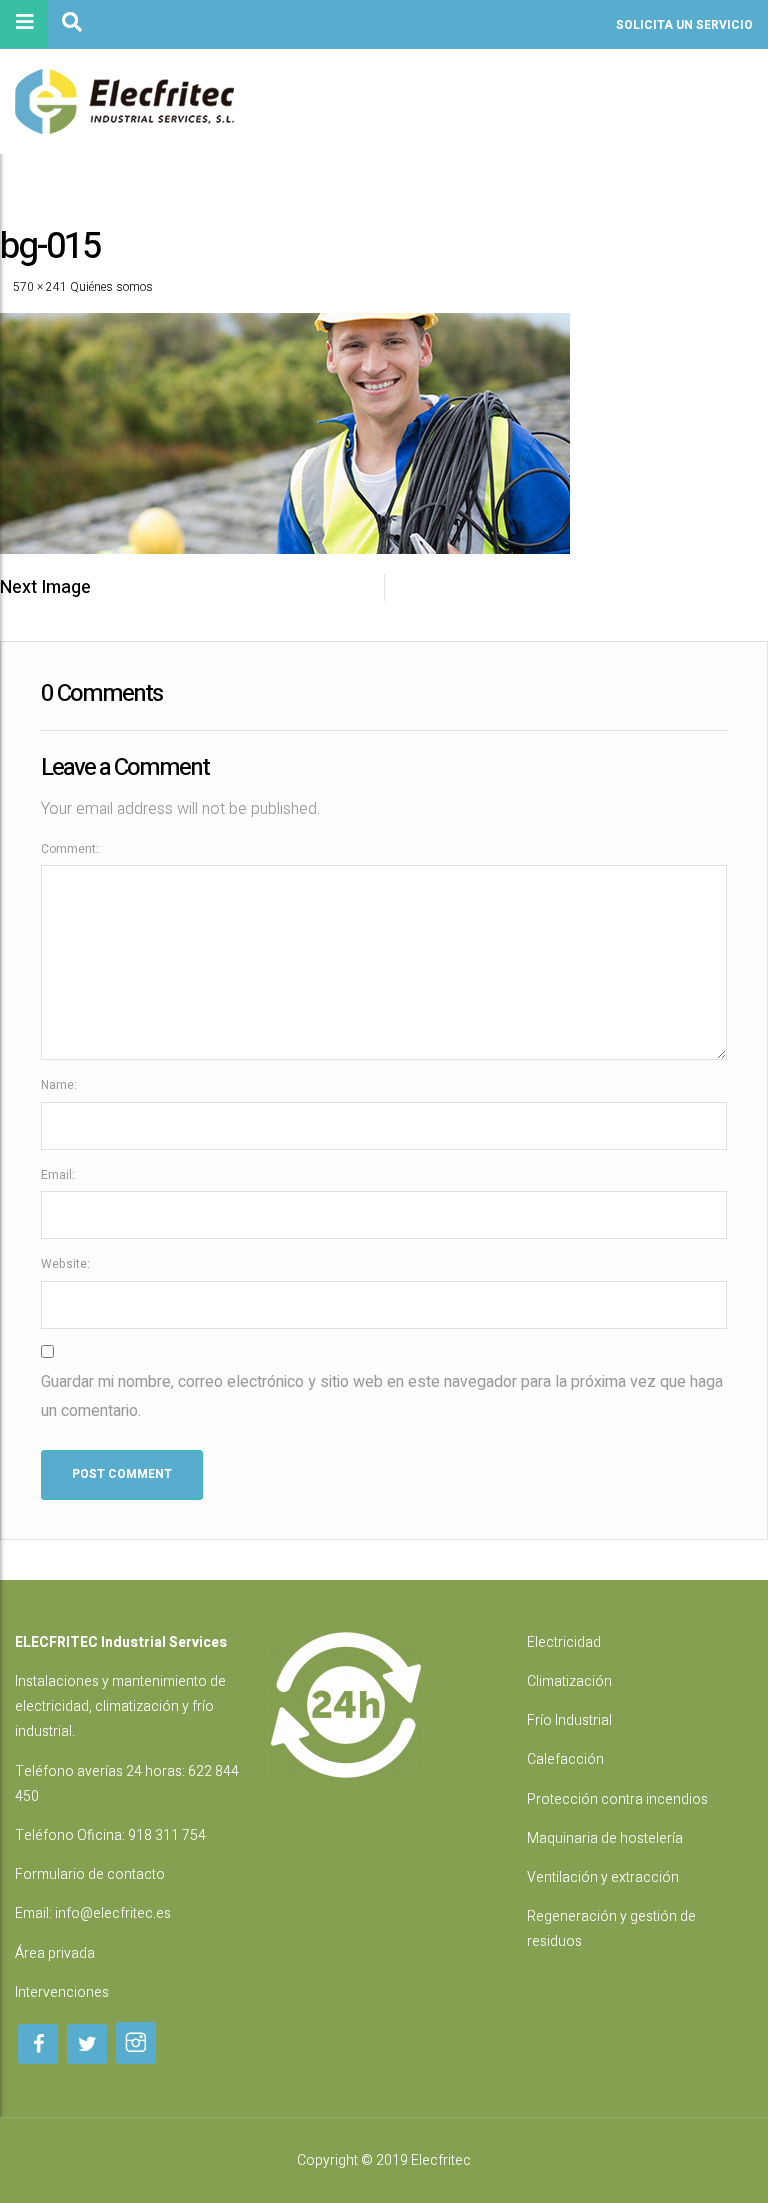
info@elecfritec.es (113, 1913)
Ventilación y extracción (603, 1877)
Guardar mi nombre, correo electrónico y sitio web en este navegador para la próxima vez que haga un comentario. (382, 1396)
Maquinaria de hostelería (605, 1838)
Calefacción (565, 1759)
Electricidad (564, 1642)
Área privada (55, 1953)
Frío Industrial (569, 1720)
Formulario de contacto (90, 1874)
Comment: (70, 849)
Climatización (569, 1681)
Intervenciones (62, 1992)
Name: (59, 1085)
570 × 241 (40, 287)
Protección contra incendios (617, 1799)
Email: (58, 1175)
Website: (65, 1264)
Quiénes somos (111, 287)
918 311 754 (167, 1835)
